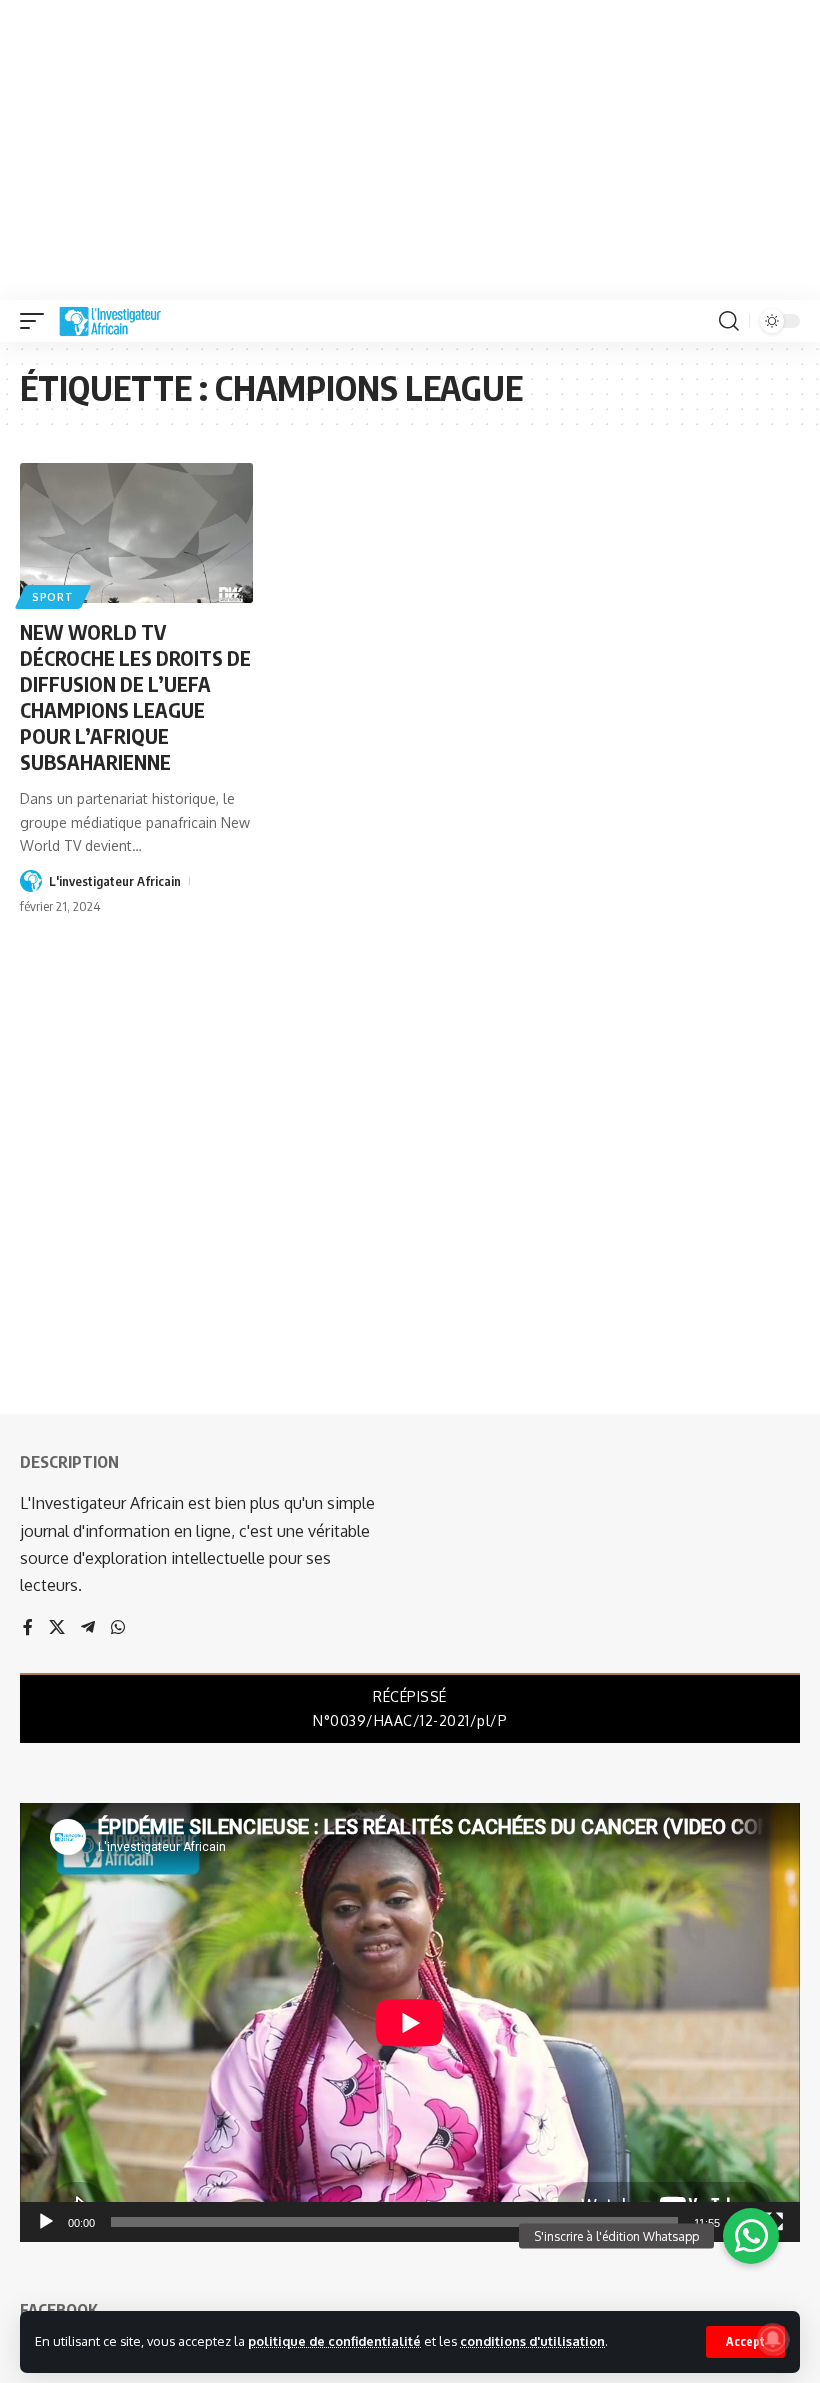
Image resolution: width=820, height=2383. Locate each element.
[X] (57, 1628)
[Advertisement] (410, 150)
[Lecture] (46, 2222)
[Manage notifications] (773, 2339)
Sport (53, 597)
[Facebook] (28, 1628)
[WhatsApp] (118, 1628)
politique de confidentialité (334, 2341)
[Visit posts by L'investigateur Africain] (31, 881)
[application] (410, 2022)
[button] (745, 2342)
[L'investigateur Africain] (110, 321)
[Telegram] (88, 1628)
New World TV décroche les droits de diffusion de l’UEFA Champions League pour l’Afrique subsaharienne (135, 696)
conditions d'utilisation (532, 2341)
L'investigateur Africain (115, 881)
